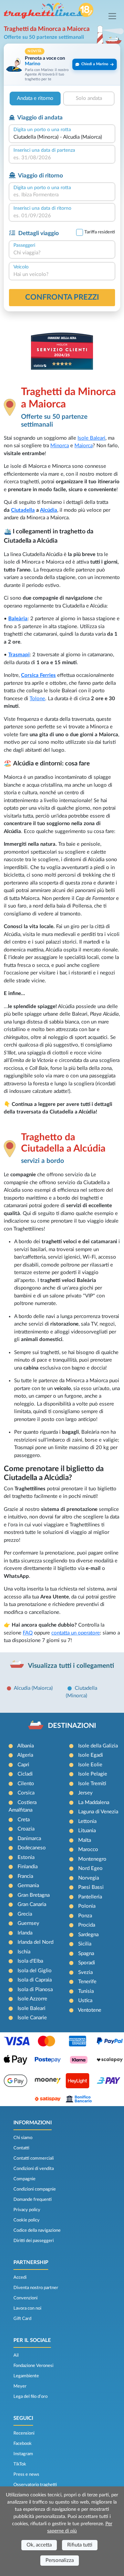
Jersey (85, 1793)
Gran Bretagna (34, 1895)
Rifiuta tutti (80, 2545)
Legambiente (26, 2376)
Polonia (87, 1906)
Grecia (25, 1914)
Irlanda (25, 1933)
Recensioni (24, 2433)
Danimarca (29, 1839)
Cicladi (25, 1774)
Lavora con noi (27, 2308)
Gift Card (22, 2319)
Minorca (60, 446)
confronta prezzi (62, 297)
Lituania (87, 1831)
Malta (85, 1840)
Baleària (18, 619)
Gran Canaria (32, 1904)
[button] (62, 64)
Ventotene (90, 2010)
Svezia (85, 1972)
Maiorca (84, 446)
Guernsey (28, 1923)
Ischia (24, 1952)
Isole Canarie (32, 2018)
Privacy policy (27, 2210)
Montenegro (92, 1859)
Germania (28, 1886)
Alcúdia (49, 510)
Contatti (21, 2148)
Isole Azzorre (32, 1999)
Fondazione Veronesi (33, 2366)
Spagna (86, 1954)
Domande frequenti (33, 2199)
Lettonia (87, 1821)
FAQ (28, 1633)
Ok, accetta (39, 2545)
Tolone (37, 699)
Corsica (26, 1793)
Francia (25, 1876)
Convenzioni (25, 2298)
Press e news (26, 2474)
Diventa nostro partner (36, 2288)
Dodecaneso (32, 1848)
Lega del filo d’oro (30, 2396)
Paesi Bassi (91, 1887)
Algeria (25, 1755)
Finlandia (28, 1867)
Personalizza (60, 2560)
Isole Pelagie (93, 1774)
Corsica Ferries (38, 675)
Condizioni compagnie (35, 2189)
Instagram (23, 2454)
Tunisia (86, 1991)
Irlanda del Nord (35, 1942)
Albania (25, 1746)
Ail (16, 2355)
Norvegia (89, 1878)
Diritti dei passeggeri (34, 2241)
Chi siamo (23, 2138)
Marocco (88, 1850)
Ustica (85, 2001)
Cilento (26, 1784)
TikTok (20, 2464)
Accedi (20, 2277)
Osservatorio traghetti (35, 2485)
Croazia (26, 1829)
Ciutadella (23, 510)
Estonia (26, 1857)
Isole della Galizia (98, 1746)
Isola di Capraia (35, 1980)
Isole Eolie (90, 1765)
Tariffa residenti (100, 232)
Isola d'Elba (30, 1961)
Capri (23, 1765)
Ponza (85, 1916)
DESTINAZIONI (72, 1726)
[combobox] (62, 137)
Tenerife (87, 1982)
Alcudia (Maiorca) (33, 1688)
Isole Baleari (91, 438)
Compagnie (24, 2179)
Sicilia (85, 1944)
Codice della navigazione (37, 2230)
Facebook (23, 2444)
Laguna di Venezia (98, 1812)
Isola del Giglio (35, 1971)
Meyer (20, 2386)
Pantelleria (90, 1897)
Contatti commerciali (34, 2158)
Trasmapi (19, 655)
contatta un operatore (76, 1633)
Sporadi (87, 1963)
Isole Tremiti (92, 1784)
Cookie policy (27, 2220)
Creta (24, 1820)
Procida (87, 1925)
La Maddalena (94, 1803)
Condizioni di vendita (34, 2169)
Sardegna (88, 1935)
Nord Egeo (90, 1868)
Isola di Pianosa (35, 1990)
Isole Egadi (91, 1755)
